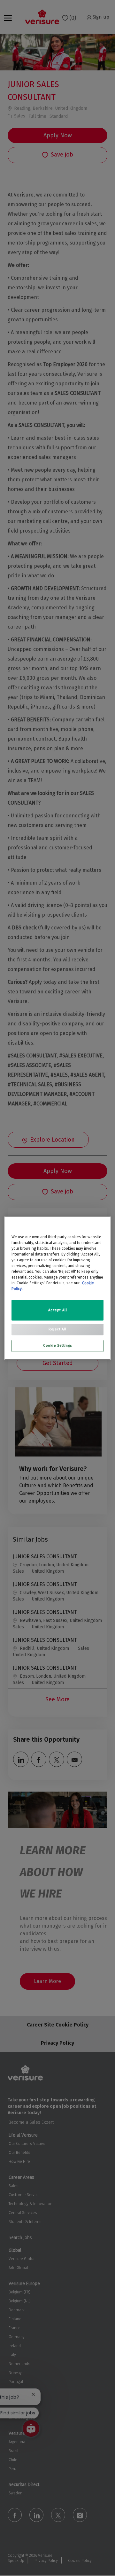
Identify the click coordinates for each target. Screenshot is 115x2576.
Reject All (57, 1329)
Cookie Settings (57, 1345)
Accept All (58, 1310)
